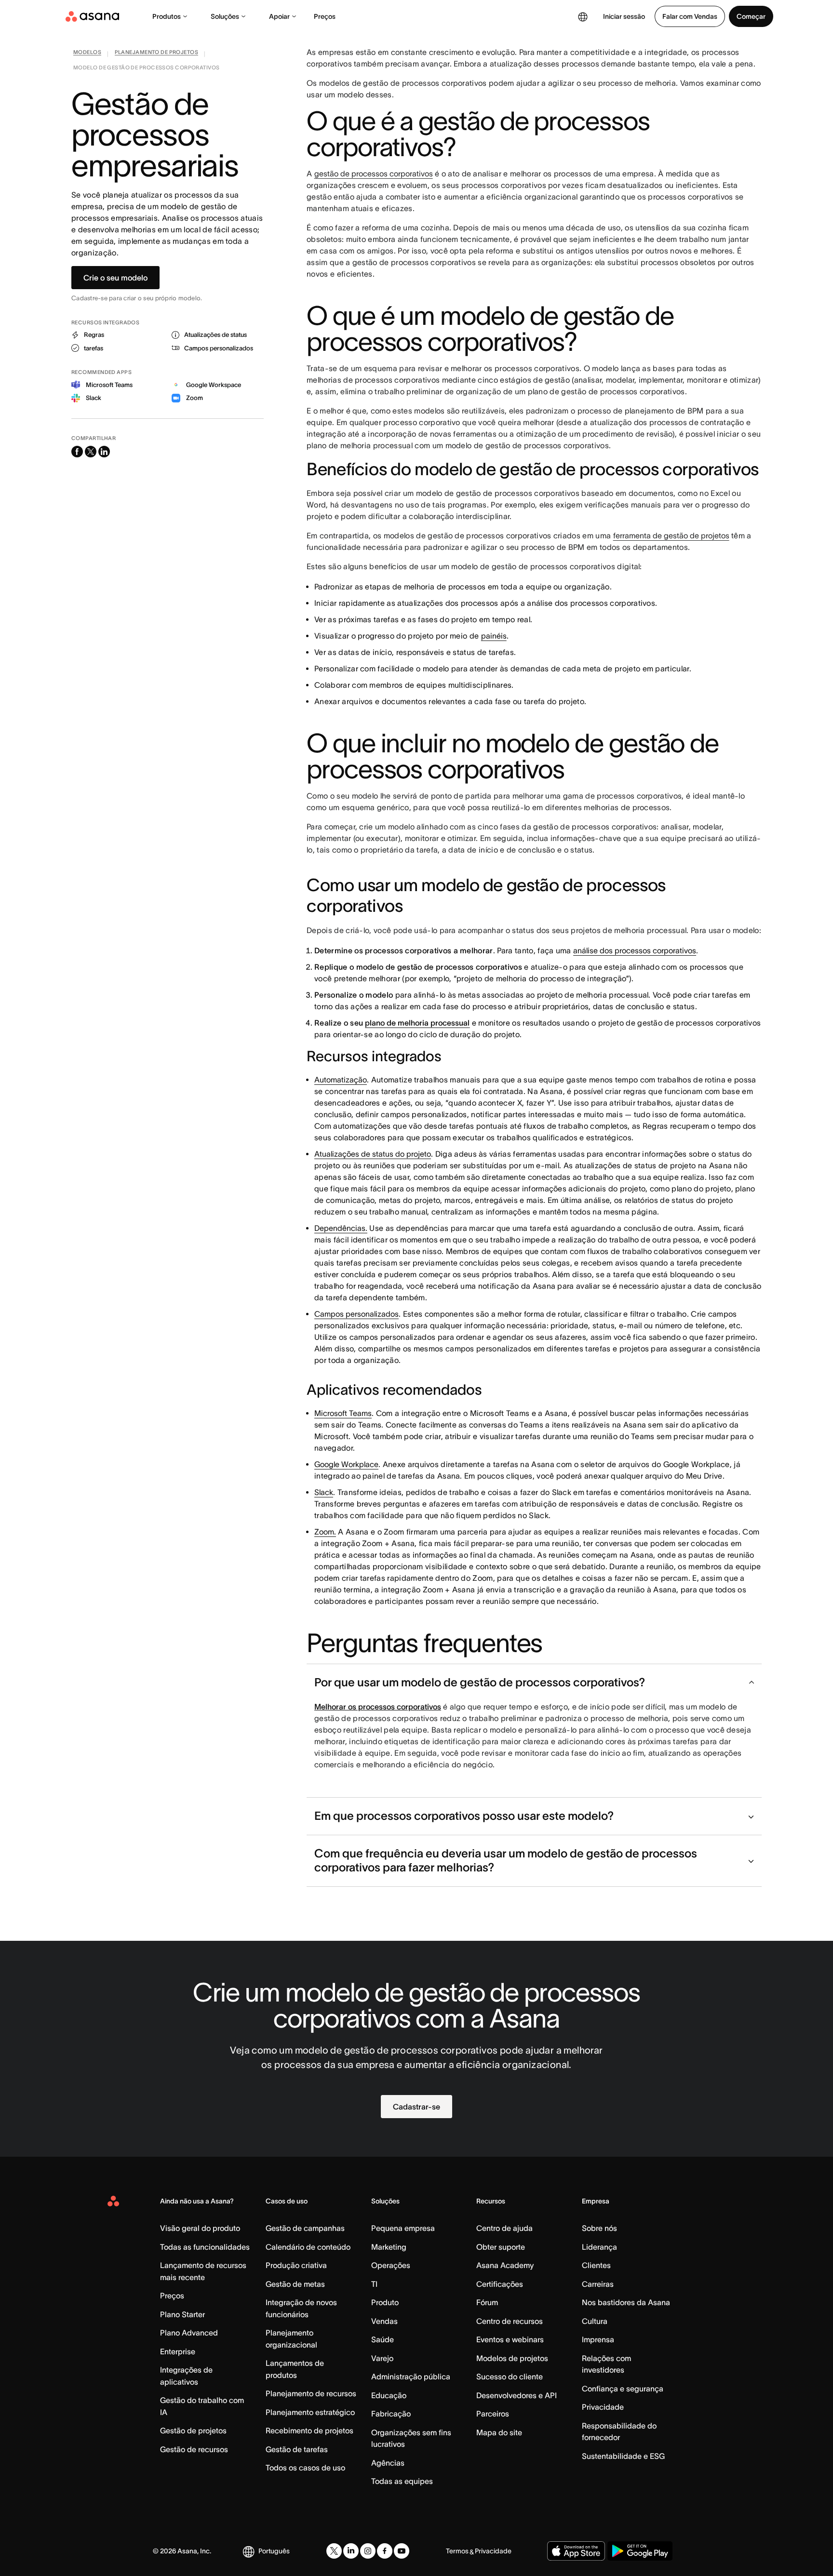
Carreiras (598, 2284)
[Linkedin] (351, 2551)
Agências (388, 2463)
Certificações (500, 2284)
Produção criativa (296, 2265)
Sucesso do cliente (510, 2376)
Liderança (599, 2247)
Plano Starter (182, 2314)
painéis (494, 636)
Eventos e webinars (510, 2339)
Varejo (382, 2358)
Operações (391, 2265)
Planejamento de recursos (311, 2393)
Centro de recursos (510, 2321)
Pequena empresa (403, 2228)
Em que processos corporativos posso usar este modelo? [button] (464, 1816)
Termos (457, 2551)
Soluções (225, 16)
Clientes (596, 2265)
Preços (325, 16)
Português (274, 2551)
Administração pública (411, 2376)
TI (374, 2284)
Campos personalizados (356, 1314)
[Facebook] (385, 2551)
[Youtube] (402, 2551)
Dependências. (341, 1228)
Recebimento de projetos (309, 2430)
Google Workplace (346, 1464)
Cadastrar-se (416, 2107)
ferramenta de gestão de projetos (671, 535)
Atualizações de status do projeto (373, 1154)
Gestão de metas (295, 2284)
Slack (324, 1492)
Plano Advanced (189, 2333)
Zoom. (325, 1532)
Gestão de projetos (193, 2430)
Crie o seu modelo (115, 278)
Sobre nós (599, 2228)
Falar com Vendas (690, 16)
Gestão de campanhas (305, 2228)
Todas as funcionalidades (205, 2247)
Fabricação (391, 2414)
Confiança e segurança (623, 2389)
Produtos (167, 16)
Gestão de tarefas (297, 2449)
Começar (751, 16)
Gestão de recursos (194, 2449)
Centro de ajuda (504, 2228)
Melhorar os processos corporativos (378, 1707)
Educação (389, 2395)
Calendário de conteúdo (308, 2247)
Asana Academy (505, 2265)
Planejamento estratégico (310, 2412)
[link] (87, 54)
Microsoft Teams (343, 1413)
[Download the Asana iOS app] (576, 2551)
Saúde (383, 2339)
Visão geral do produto (200, 2228)
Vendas (384, 2321)
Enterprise (178, 2351)
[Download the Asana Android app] (640, 2551)
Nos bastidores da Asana (626, 2302)
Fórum (487, 2302)
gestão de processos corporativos (374, 174)
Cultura (595, 2321)
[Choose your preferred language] (583, 16)
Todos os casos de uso (305, 2468)
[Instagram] (368, 2551)
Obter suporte (501, 2247)
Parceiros (493, 2414)
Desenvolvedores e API (517, 2395)
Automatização (341, 1080)
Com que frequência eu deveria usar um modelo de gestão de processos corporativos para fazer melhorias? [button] (506, 1860)
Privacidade (603, 2407)
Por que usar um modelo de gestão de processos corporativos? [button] (480, 1682)
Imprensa (598, 2339)
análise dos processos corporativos (635, 950)
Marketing (389, 2247)
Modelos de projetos (512, 2358)
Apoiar (279, 16)
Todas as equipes (402, 2481)
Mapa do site (499, 2432)
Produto (385, 2302)
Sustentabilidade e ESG (623, 2456)
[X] (334, 2551)
